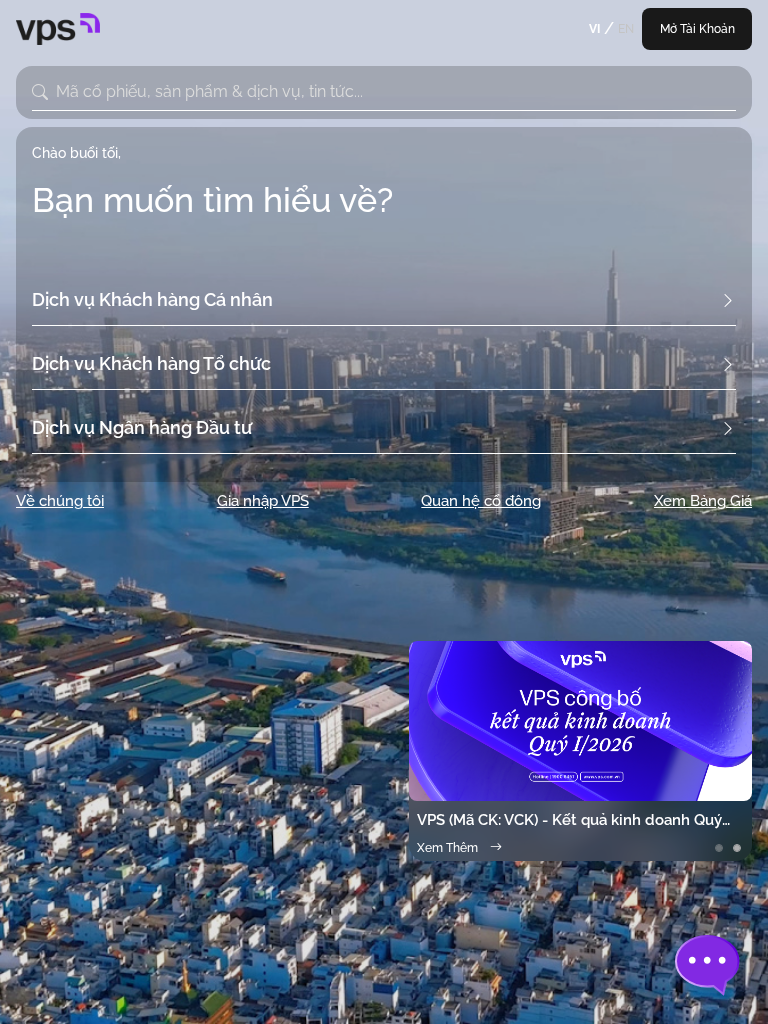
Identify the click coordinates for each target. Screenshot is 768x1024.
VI (594, 29)
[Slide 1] (719, 848)
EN (626, 29)
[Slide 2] (737, 848)
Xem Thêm (447, 848)
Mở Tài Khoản (697, 29)
